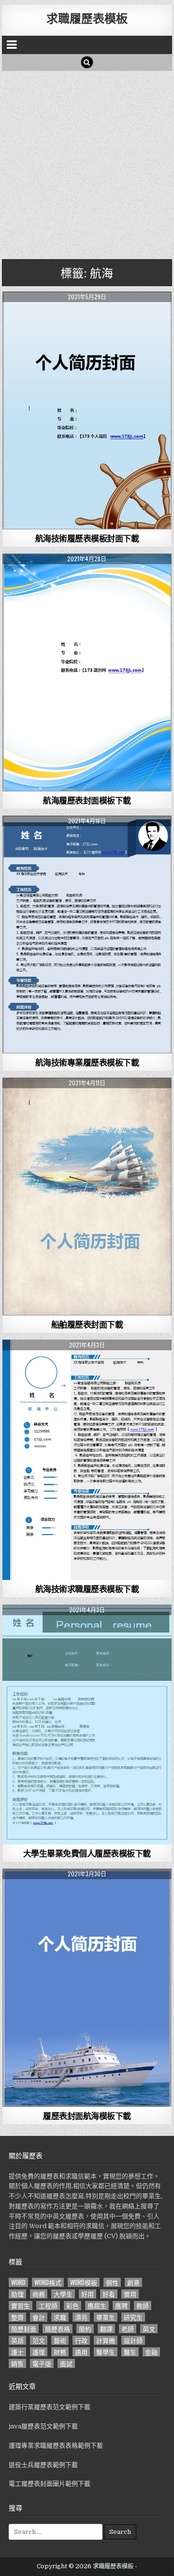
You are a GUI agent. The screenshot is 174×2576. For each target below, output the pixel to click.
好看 (109, 2294)
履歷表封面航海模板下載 (87, 2116)
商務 (39, 2294)
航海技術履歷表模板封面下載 (87, 538)
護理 (39, 2352)
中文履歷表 (87, 315)
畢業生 (106, 2317)
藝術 (60, 2340)
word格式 (48, 2282)
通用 (81, 2352)
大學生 (63, 2294)
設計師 (133, 2340)
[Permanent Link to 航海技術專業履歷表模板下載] (87, 935)
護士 (17, 2352)
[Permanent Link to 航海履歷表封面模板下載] (87, 672)
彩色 (72, 2306)
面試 (66, 2363)
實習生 (21, 2306)
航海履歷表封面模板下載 (87, 800)
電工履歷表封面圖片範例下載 (50, 2484)
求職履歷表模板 (87, 18)
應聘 (121, 2306)
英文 (149, 2329)
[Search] (87, 62)
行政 (81, 2340)
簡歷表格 (58, 2329)
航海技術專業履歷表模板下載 (87, 1062)
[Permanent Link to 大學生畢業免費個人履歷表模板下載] (87, 1724)
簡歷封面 (24, 2329)
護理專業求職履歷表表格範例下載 (56, 2445)
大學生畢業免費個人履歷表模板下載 (87, 1853)
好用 (87, 2294)
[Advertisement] (87, 163)
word (18, 2282)
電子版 (42, 2363)
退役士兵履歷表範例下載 (43, 2465)
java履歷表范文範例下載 (43, 2426)
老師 (128, 2329)
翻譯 (106, 2329)
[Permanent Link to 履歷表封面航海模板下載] (87, 1988)
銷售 (17, 2363)
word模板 (84, 2282)
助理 (17, 2294)
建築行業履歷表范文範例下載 (50, 2407)
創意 (133, 2282)
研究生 (133, 2317)
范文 (39, 2340)
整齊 (17, 2317)
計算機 (106, 2340)
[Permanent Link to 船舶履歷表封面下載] (87, 1197)
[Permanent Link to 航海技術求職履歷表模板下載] (87, 1460)
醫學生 (106, 2352)
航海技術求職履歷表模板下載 (87, 1589)
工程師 (48, 2306)
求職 (60, 2317)
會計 (39, 2317)
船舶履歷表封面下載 (87, 1324)
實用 (130, 2294)
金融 (151, 2352)
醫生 (130, 2352)
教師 (143, 2306)
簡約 (85, 2329)
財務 (60, 2352)
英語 (17, 2340)
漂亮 (81, 2317)
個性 (112, 2282)
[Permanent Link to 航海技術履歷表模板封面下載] (87, 410)
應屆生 (97, 2306)
